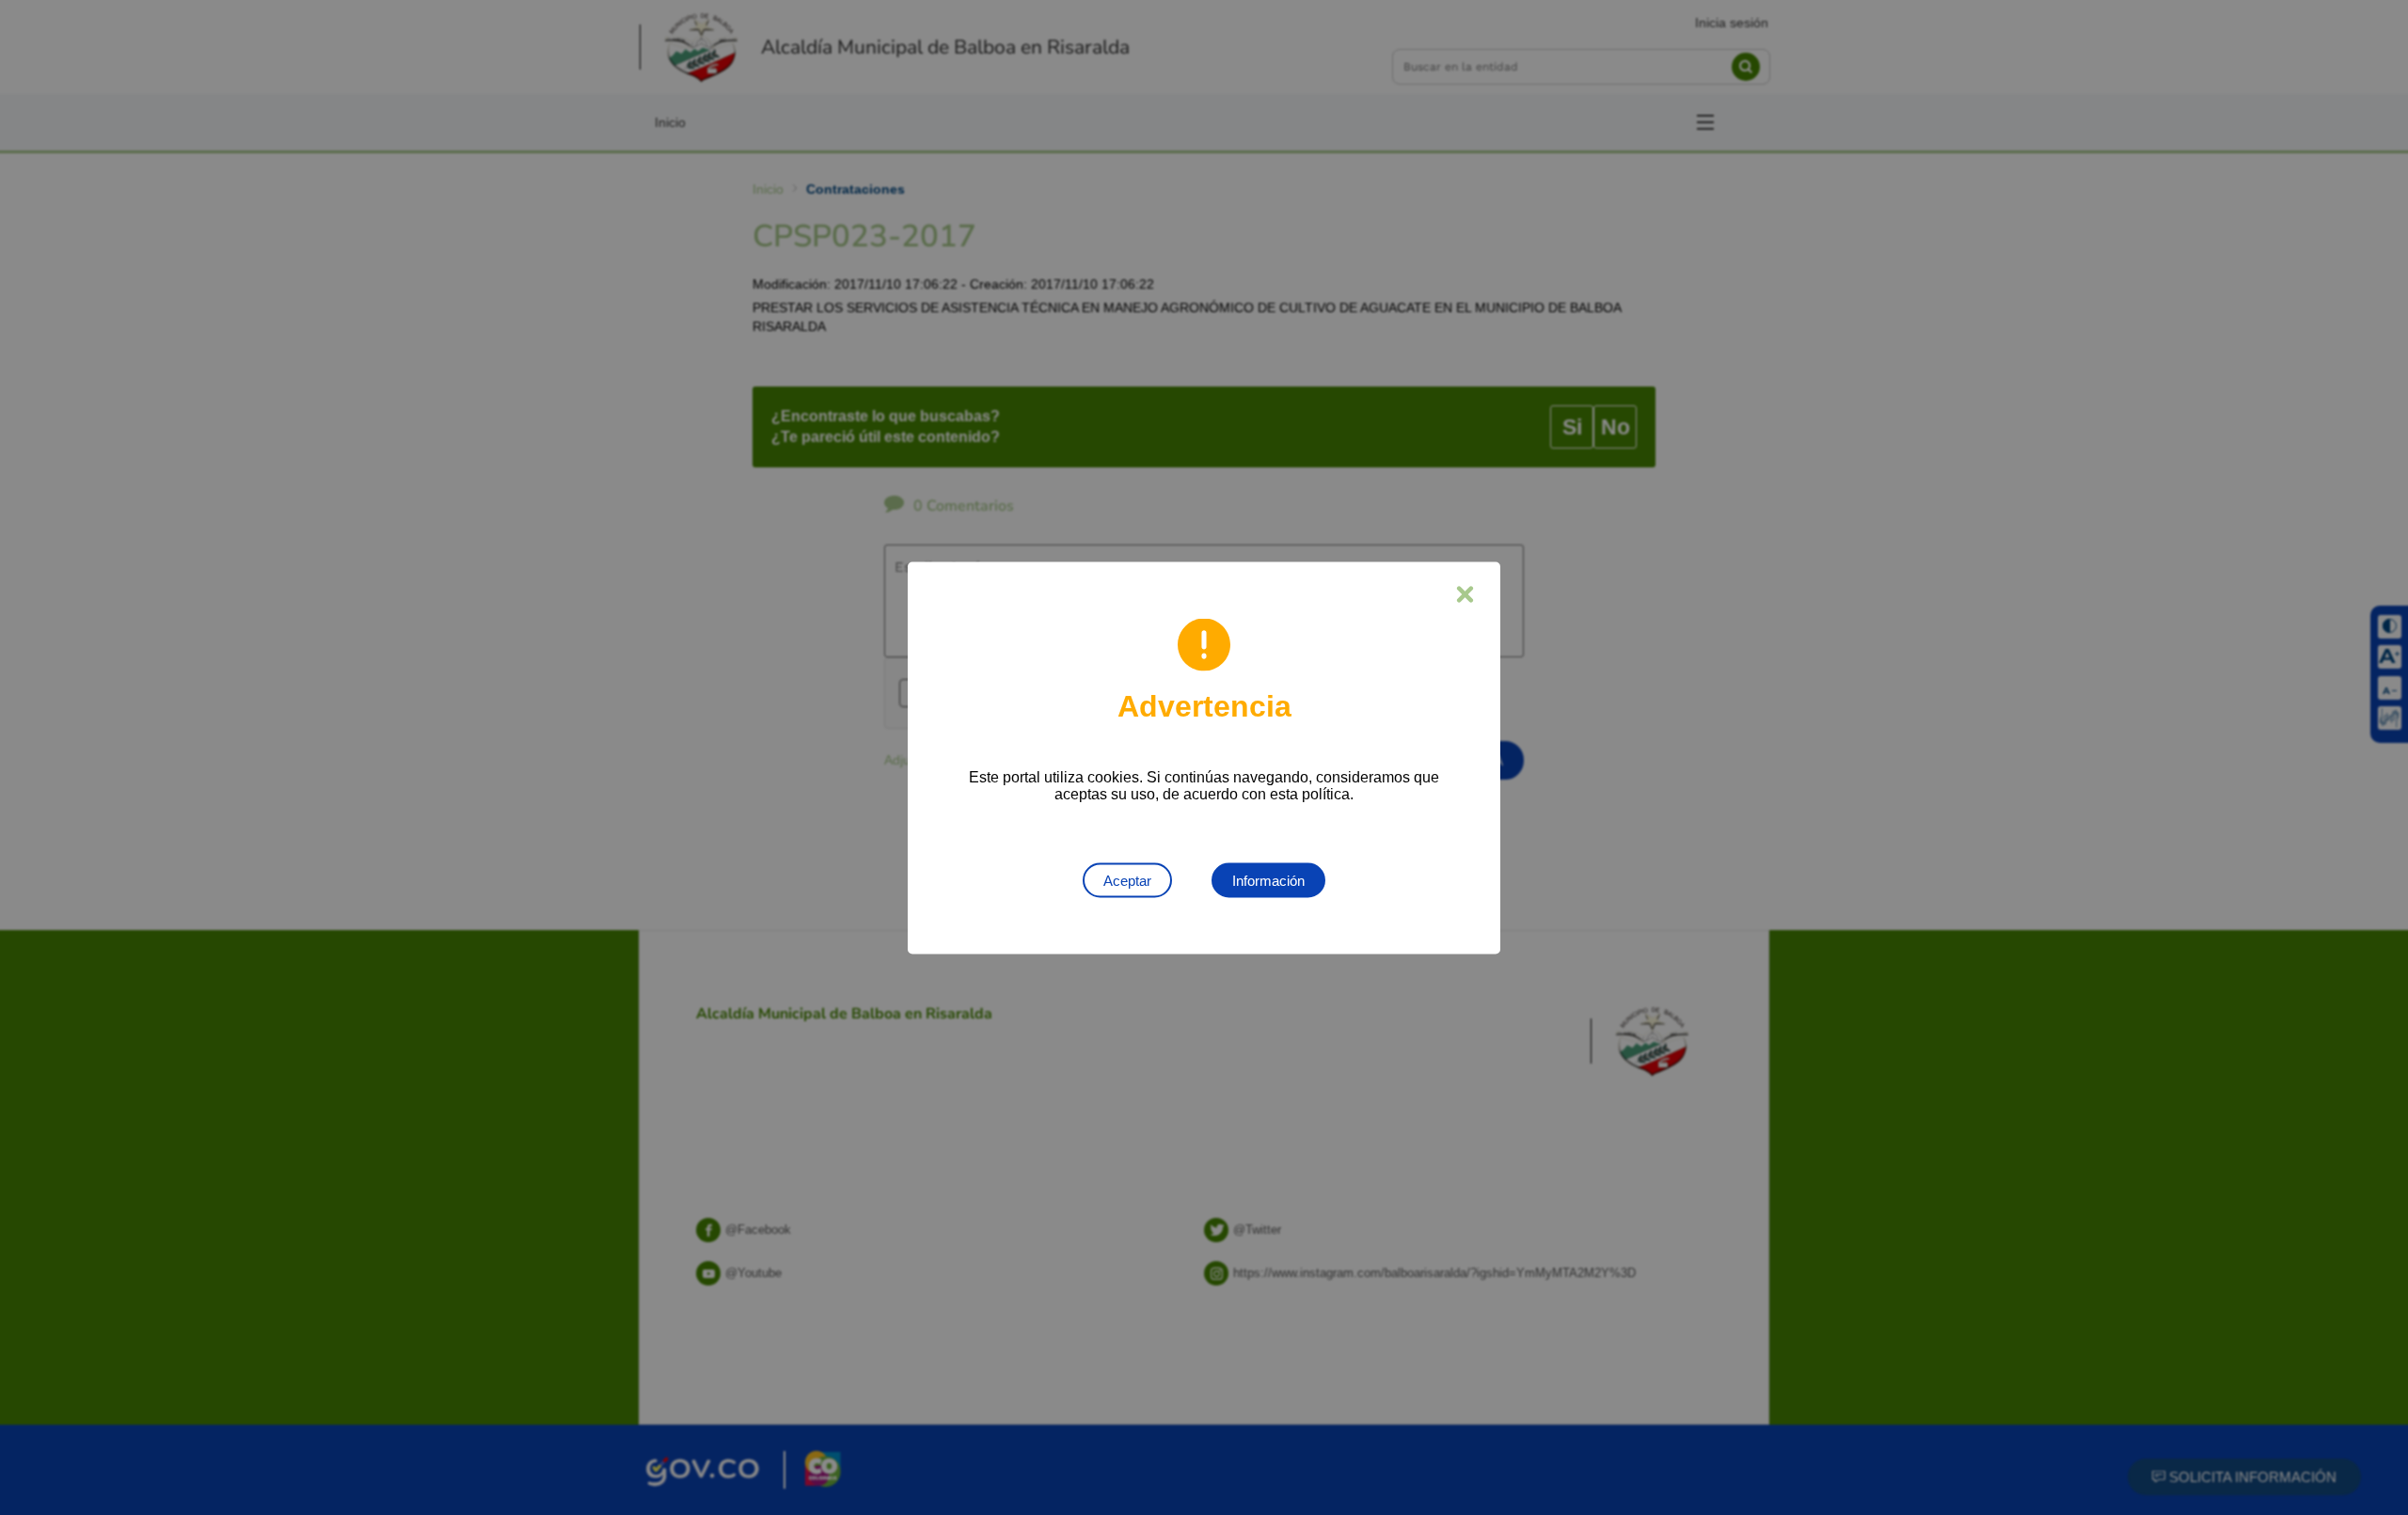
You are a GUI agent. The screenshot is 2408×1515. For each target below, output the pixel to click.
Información (1268, 880)
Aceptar (1127, 880)
